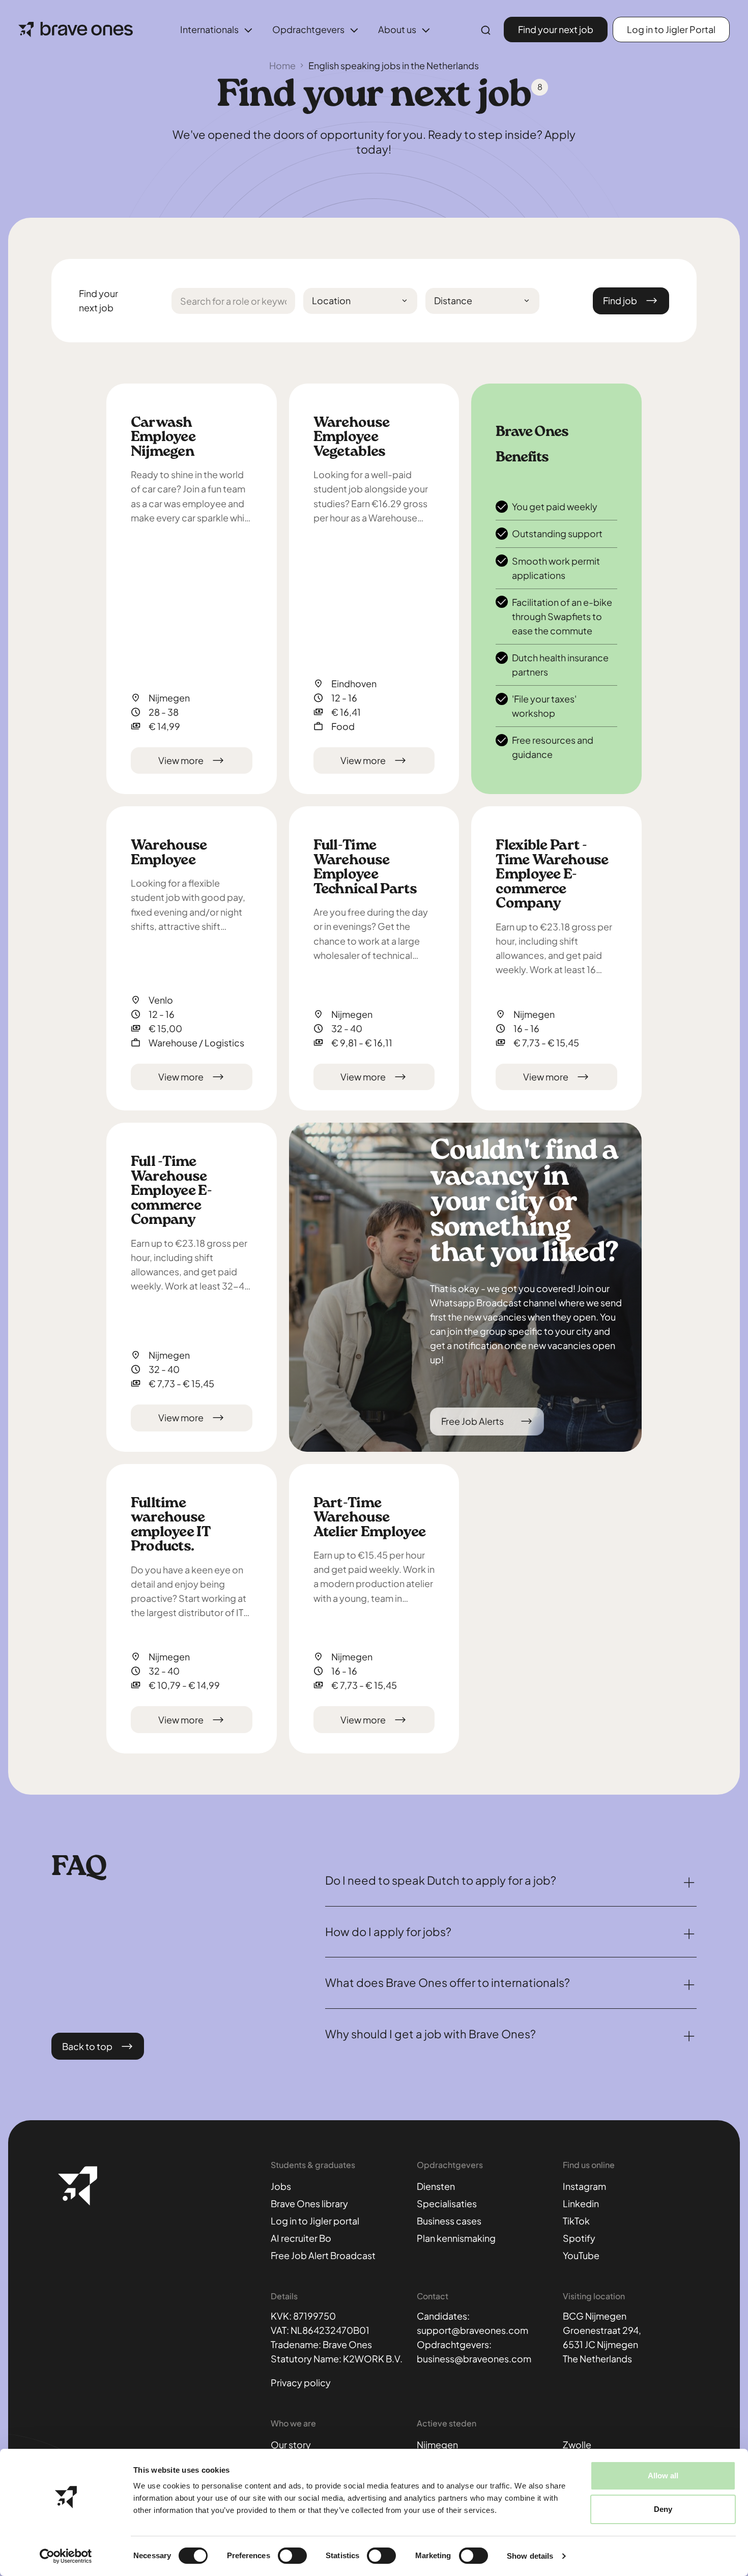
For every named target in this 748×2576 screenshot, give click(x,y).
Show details (530, 2556)
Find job (620, 300)
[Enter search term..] (486, 31)
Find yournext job (98, 300)
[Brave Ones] (76, 30)
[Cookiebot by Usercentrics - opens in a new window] (66, 2556)
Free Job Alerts (472, 1421)
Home (282, 65)
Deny (663, 2509)
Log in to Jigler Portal (671, 29)
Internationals (209, 29)
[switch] (292, 2556)
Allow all (663, 2476)
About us (397, 29)
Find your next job (556, 29)
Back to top (87, 2046)
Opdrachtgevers (308, 29)
